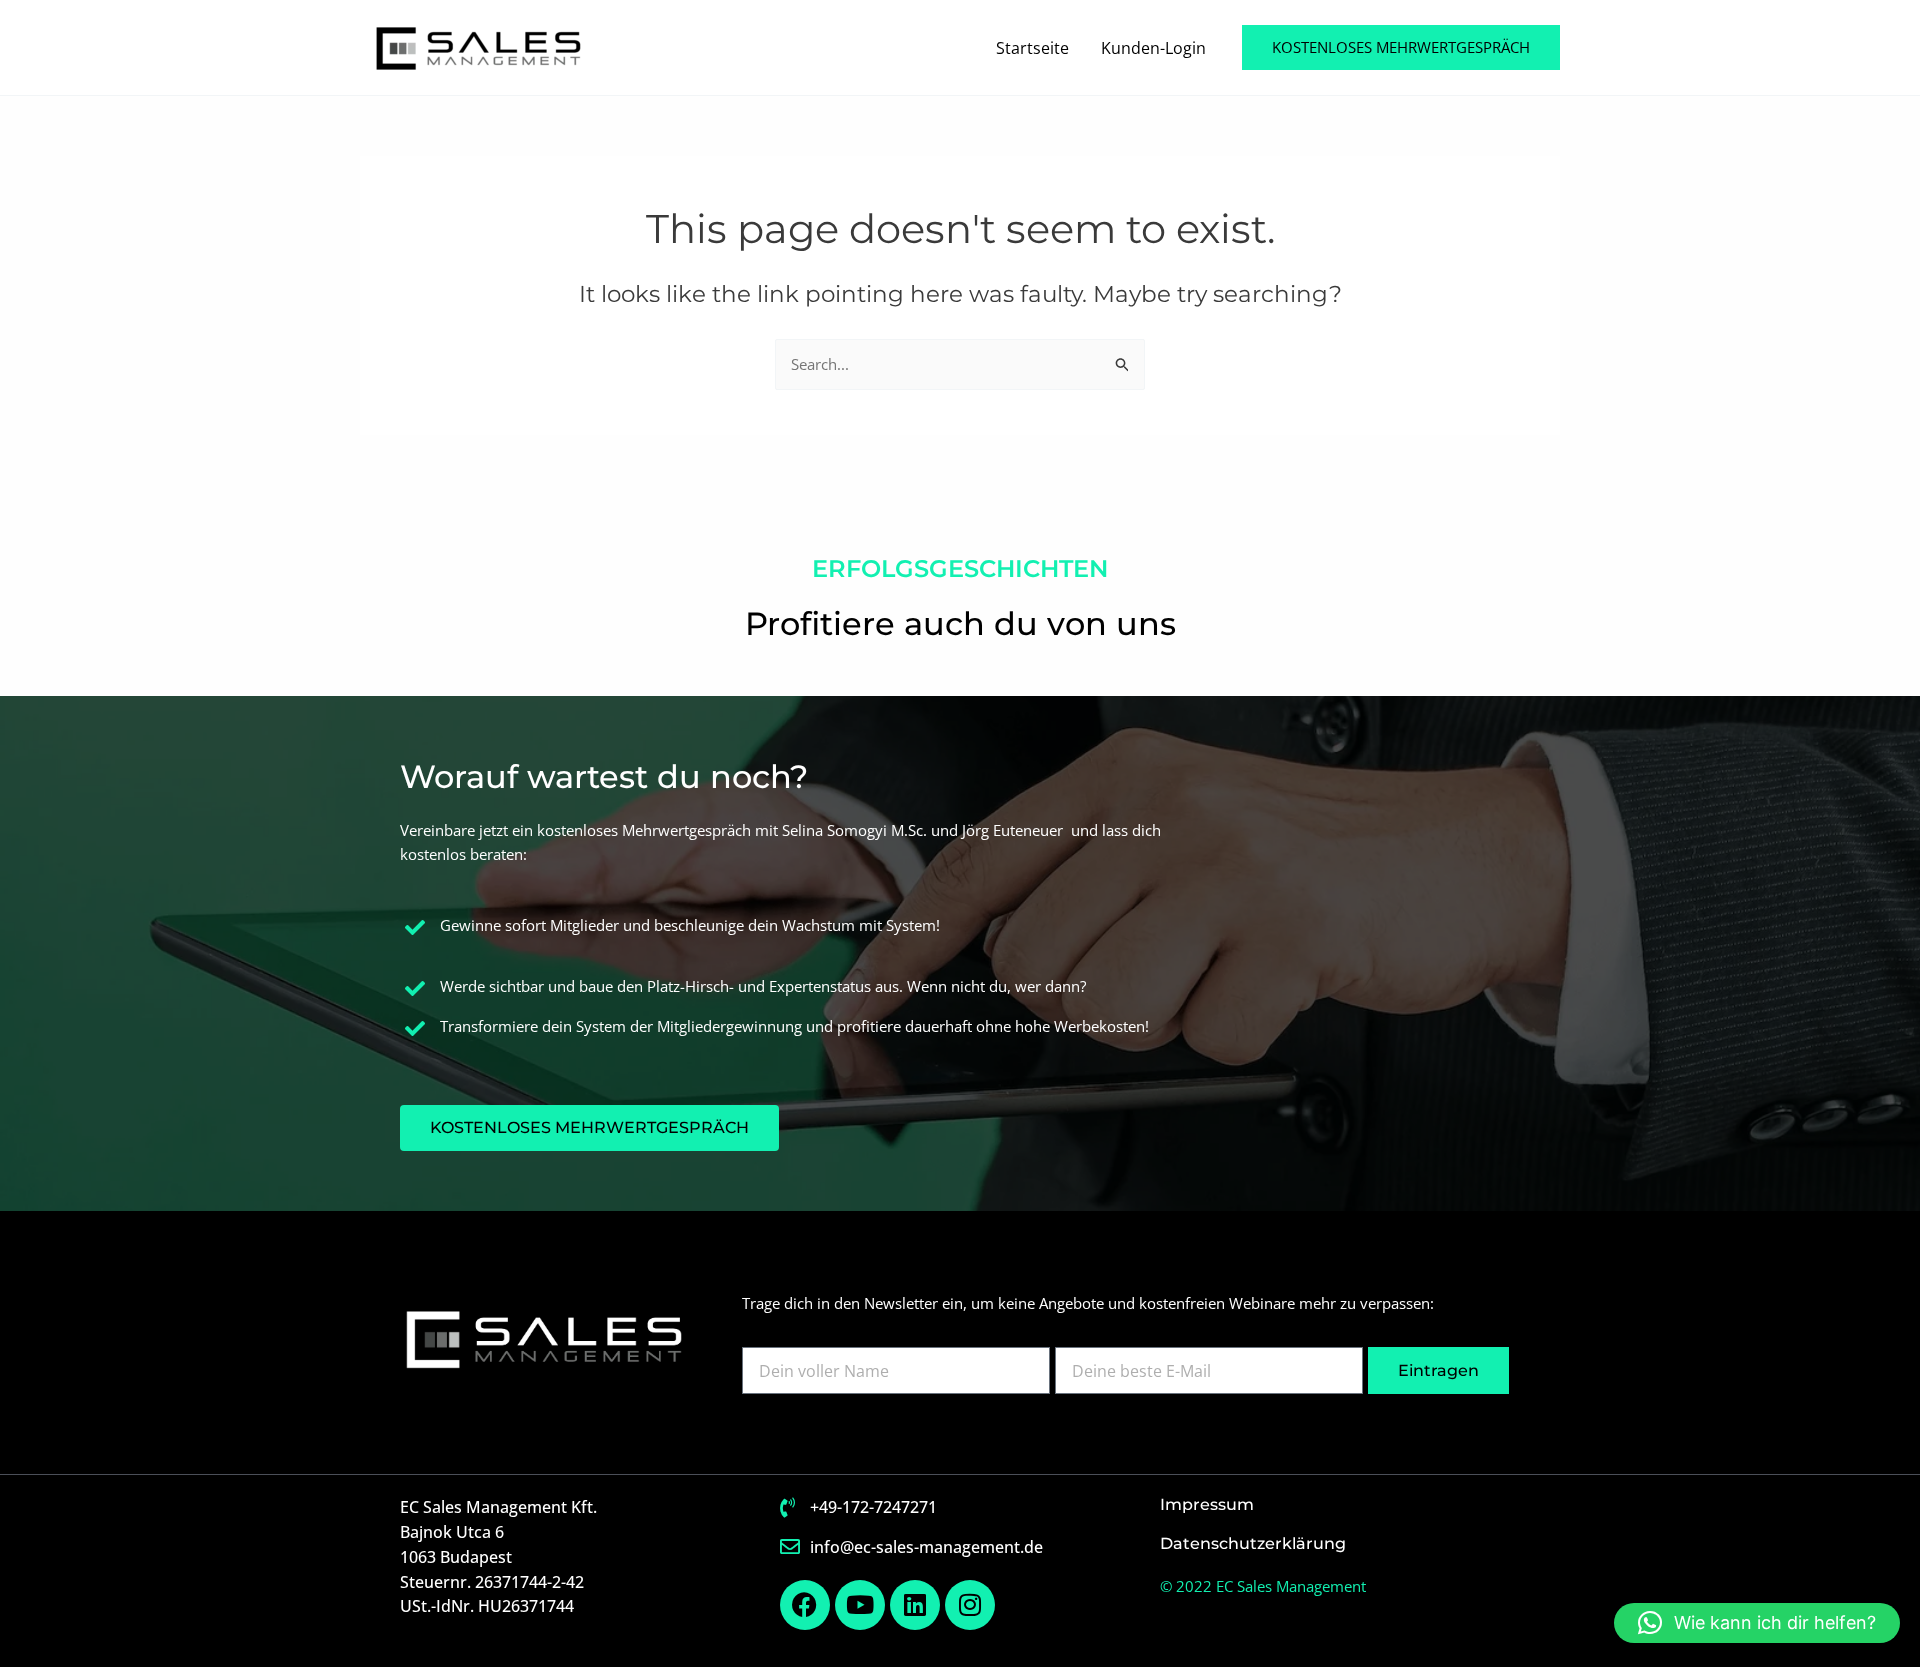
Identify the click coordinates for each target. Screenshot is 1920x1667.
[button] (1401, 47)
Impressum (1207, 1504)
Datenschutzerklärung (1253, 1543)
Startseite (1032, 48)
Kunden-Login (1153, 48)
